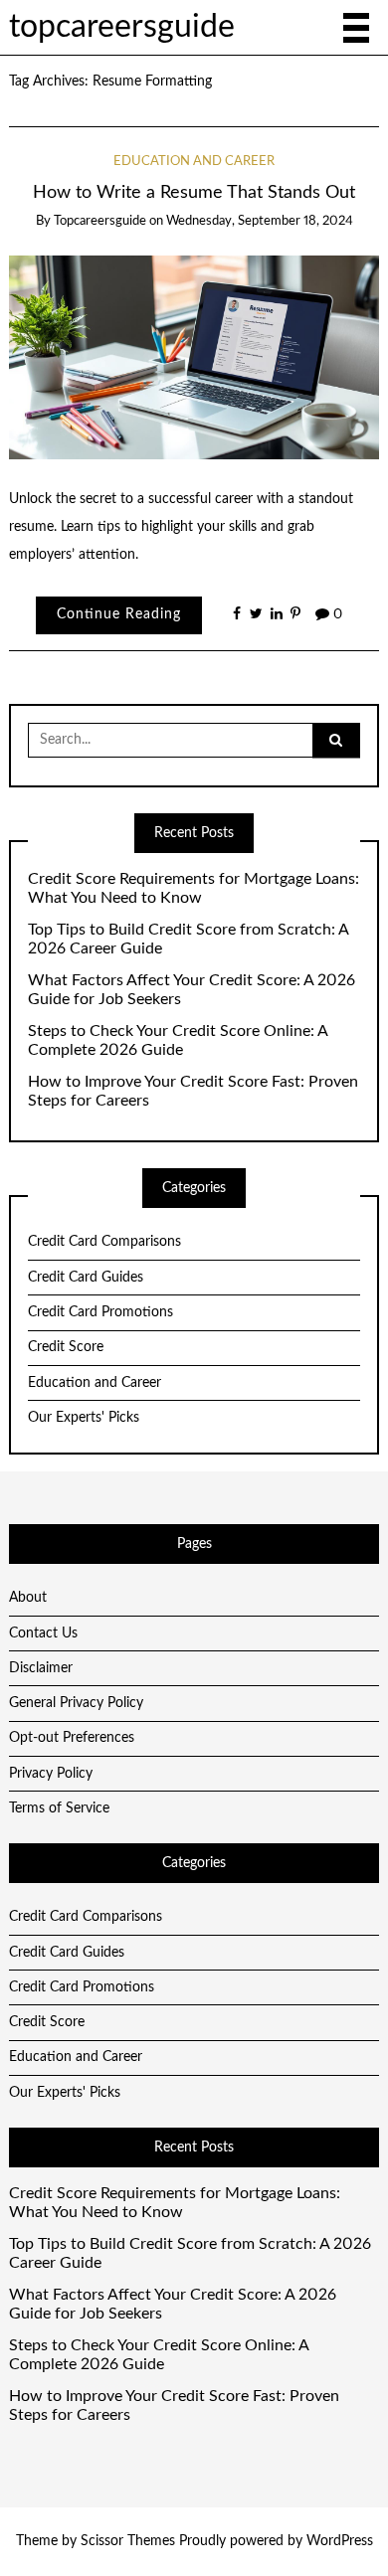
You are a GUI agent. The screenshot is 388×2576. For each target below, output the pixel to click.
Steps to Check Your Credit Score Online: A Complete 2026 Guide (178, 1040)
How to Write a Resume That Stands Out (194, 192)
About (28, 1598)
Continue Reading (119, 614)
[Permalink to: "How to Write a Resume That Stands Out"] (194, 357)
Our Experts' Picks (84, 1418)
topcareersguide (122, 27)
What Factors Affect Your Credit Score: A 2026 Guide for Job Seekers (192, 990)
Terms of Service (59, 1808)
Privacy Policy (51, 1774)
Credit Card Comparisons (104, 1242)
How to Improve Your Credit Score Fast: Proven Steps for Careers (193, 1091)
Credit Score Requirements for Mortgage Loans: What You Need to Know (194, 888)
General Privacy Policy (76, 1703)
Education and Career (194, 162)
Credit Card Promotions (100, 1312)
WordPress (340, 2541)
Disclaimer (41, 1668)
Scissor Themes (128, 2541)
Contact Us (43, 1633)
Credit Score (66, 1347)
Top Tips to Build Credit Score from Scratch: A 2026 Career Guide (188, 939)
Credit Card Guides (86, 1278)
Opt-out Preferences (72, 1738)
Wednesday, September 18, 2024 (260, 221)
